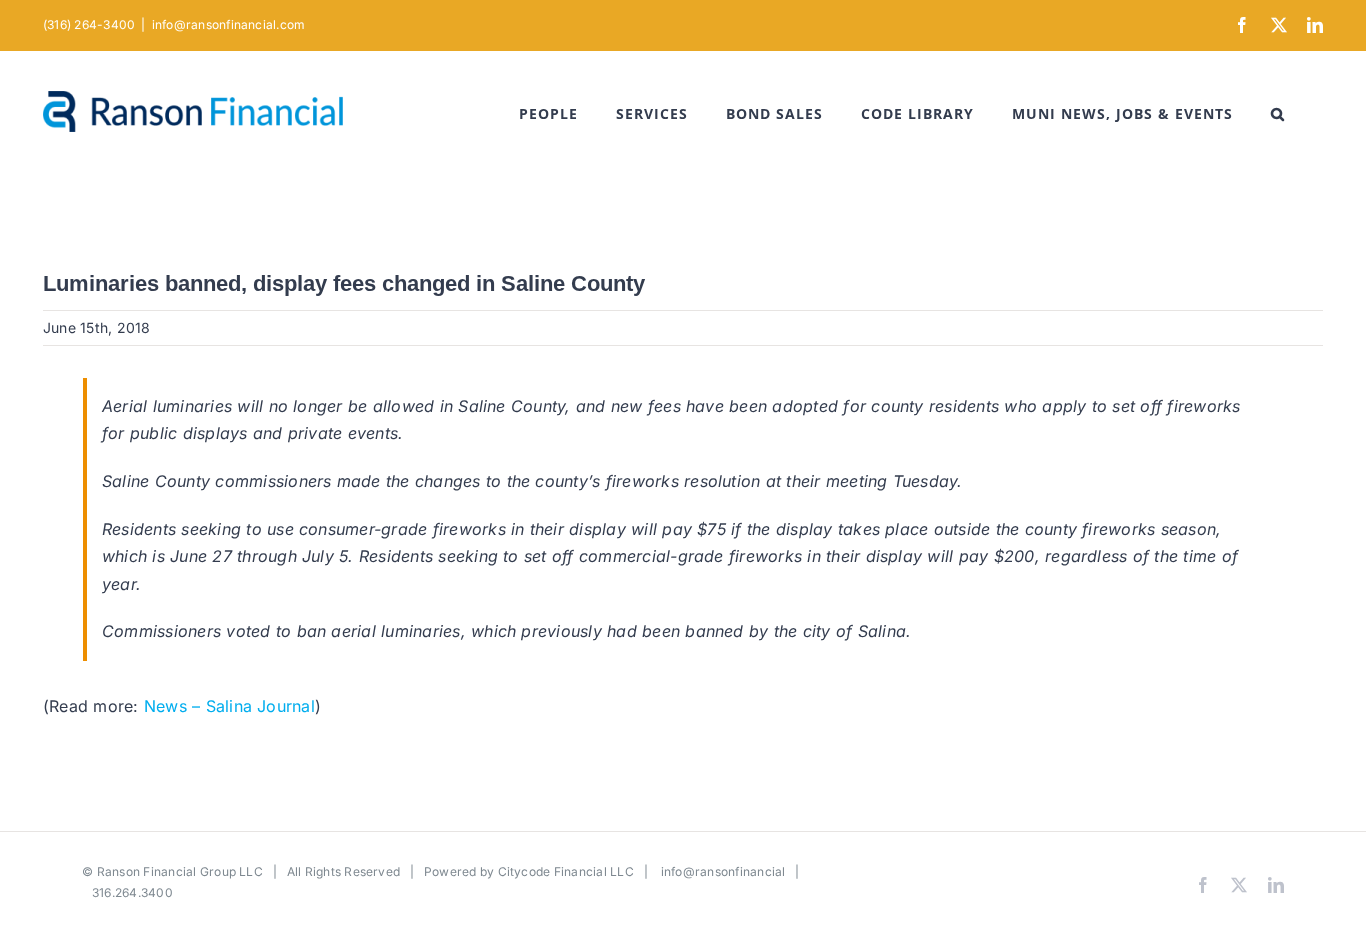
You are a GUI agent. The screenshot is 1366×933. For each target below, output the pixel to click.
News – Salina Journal (229, 706)
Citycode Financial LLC (566, 871)
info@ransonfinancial (723, 871)
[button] (1278, 114)
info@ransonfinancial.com (229, 24)
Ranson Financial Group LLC (180, 871)
